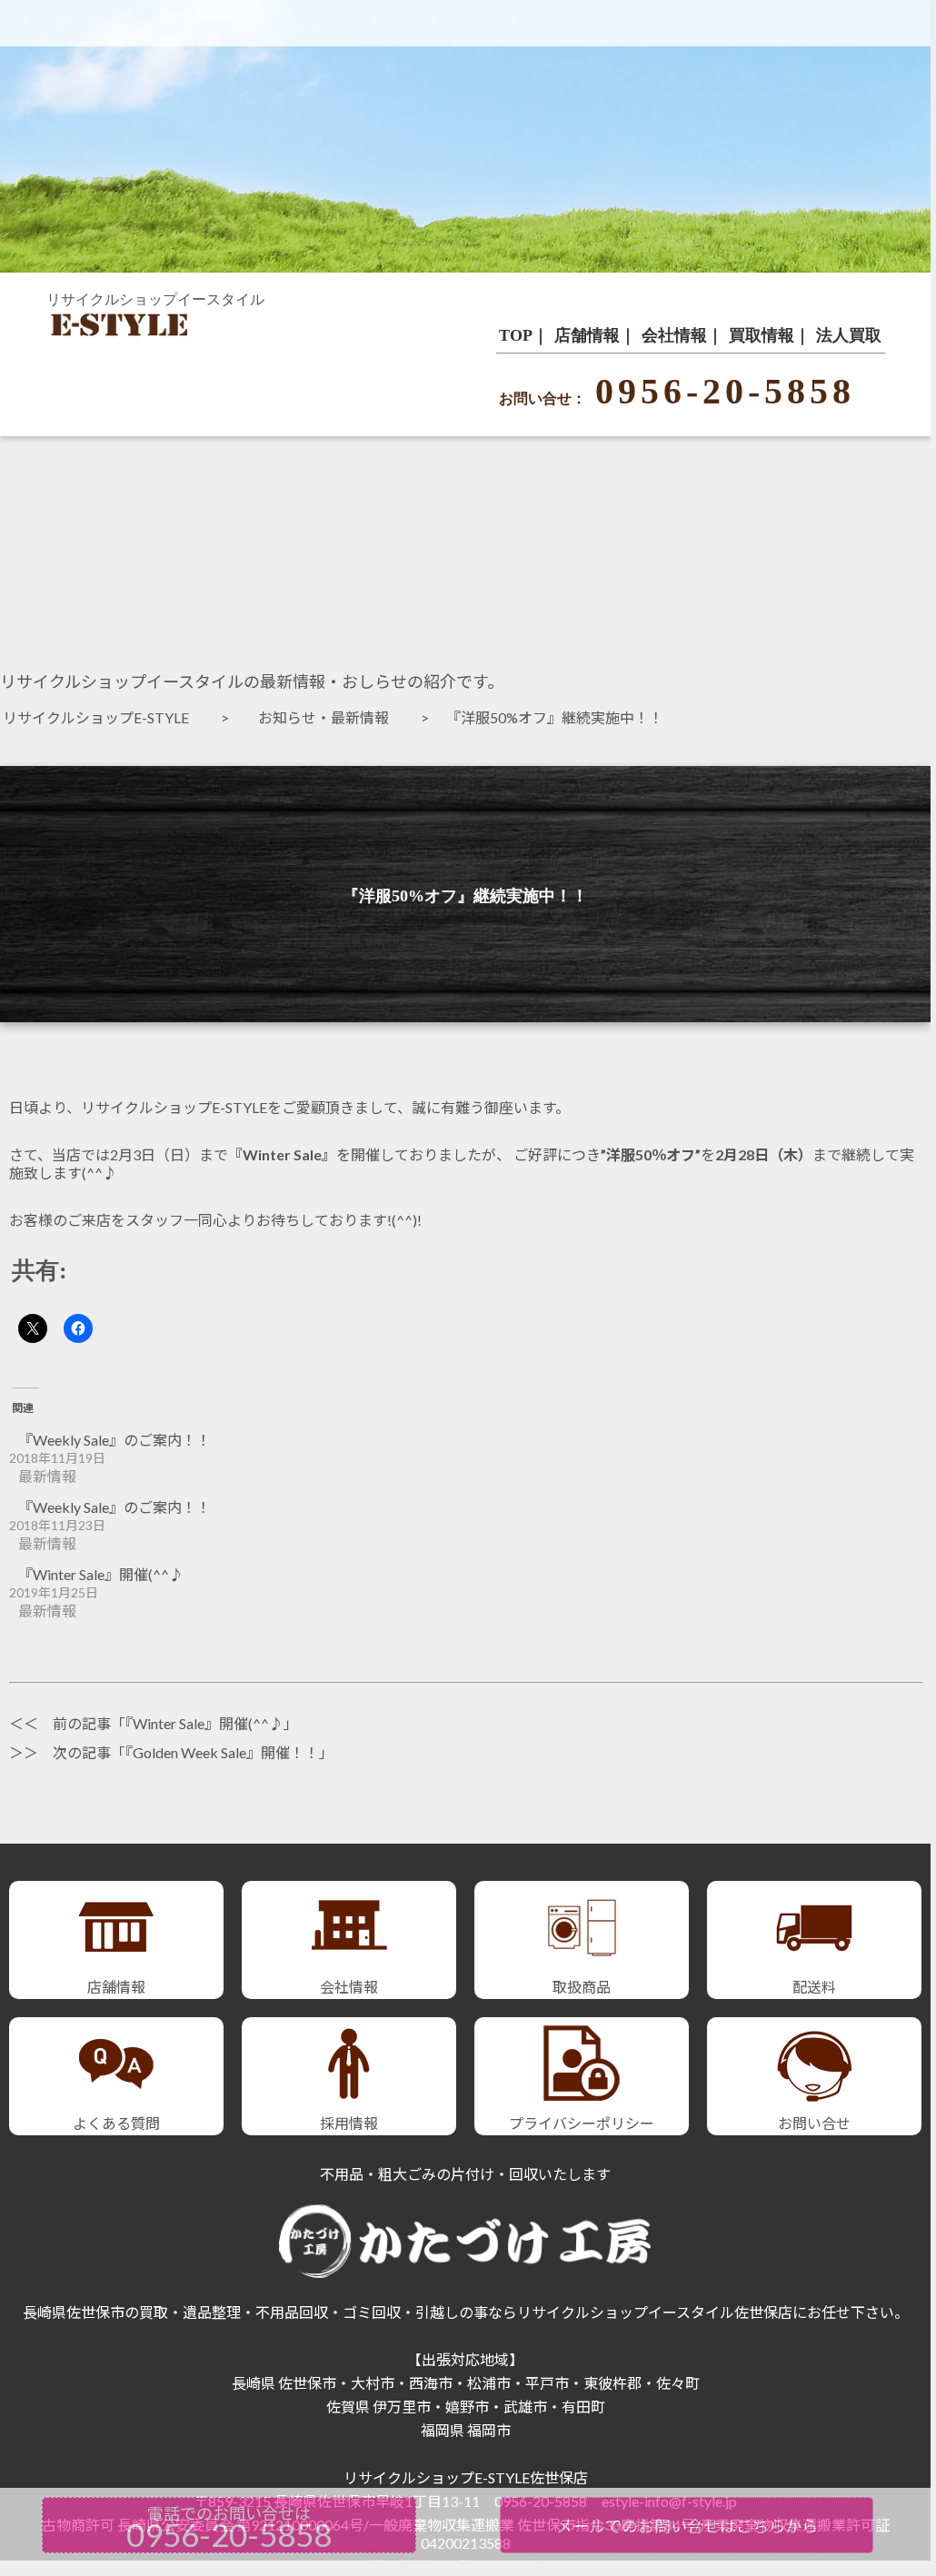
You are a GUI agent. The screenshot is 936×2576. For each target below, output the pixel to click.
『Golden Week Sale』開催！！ (222, 1752)
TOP (516, 335)
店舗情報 (587, 335)
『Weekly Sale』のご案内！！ (115, 1440)
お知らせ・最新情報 (331, 717)
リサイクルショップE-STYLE (103, 717)
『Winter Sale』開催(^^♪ (101, 1574)
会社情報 (674, 335)
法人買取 (849, 335)
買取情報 (762, 335)
